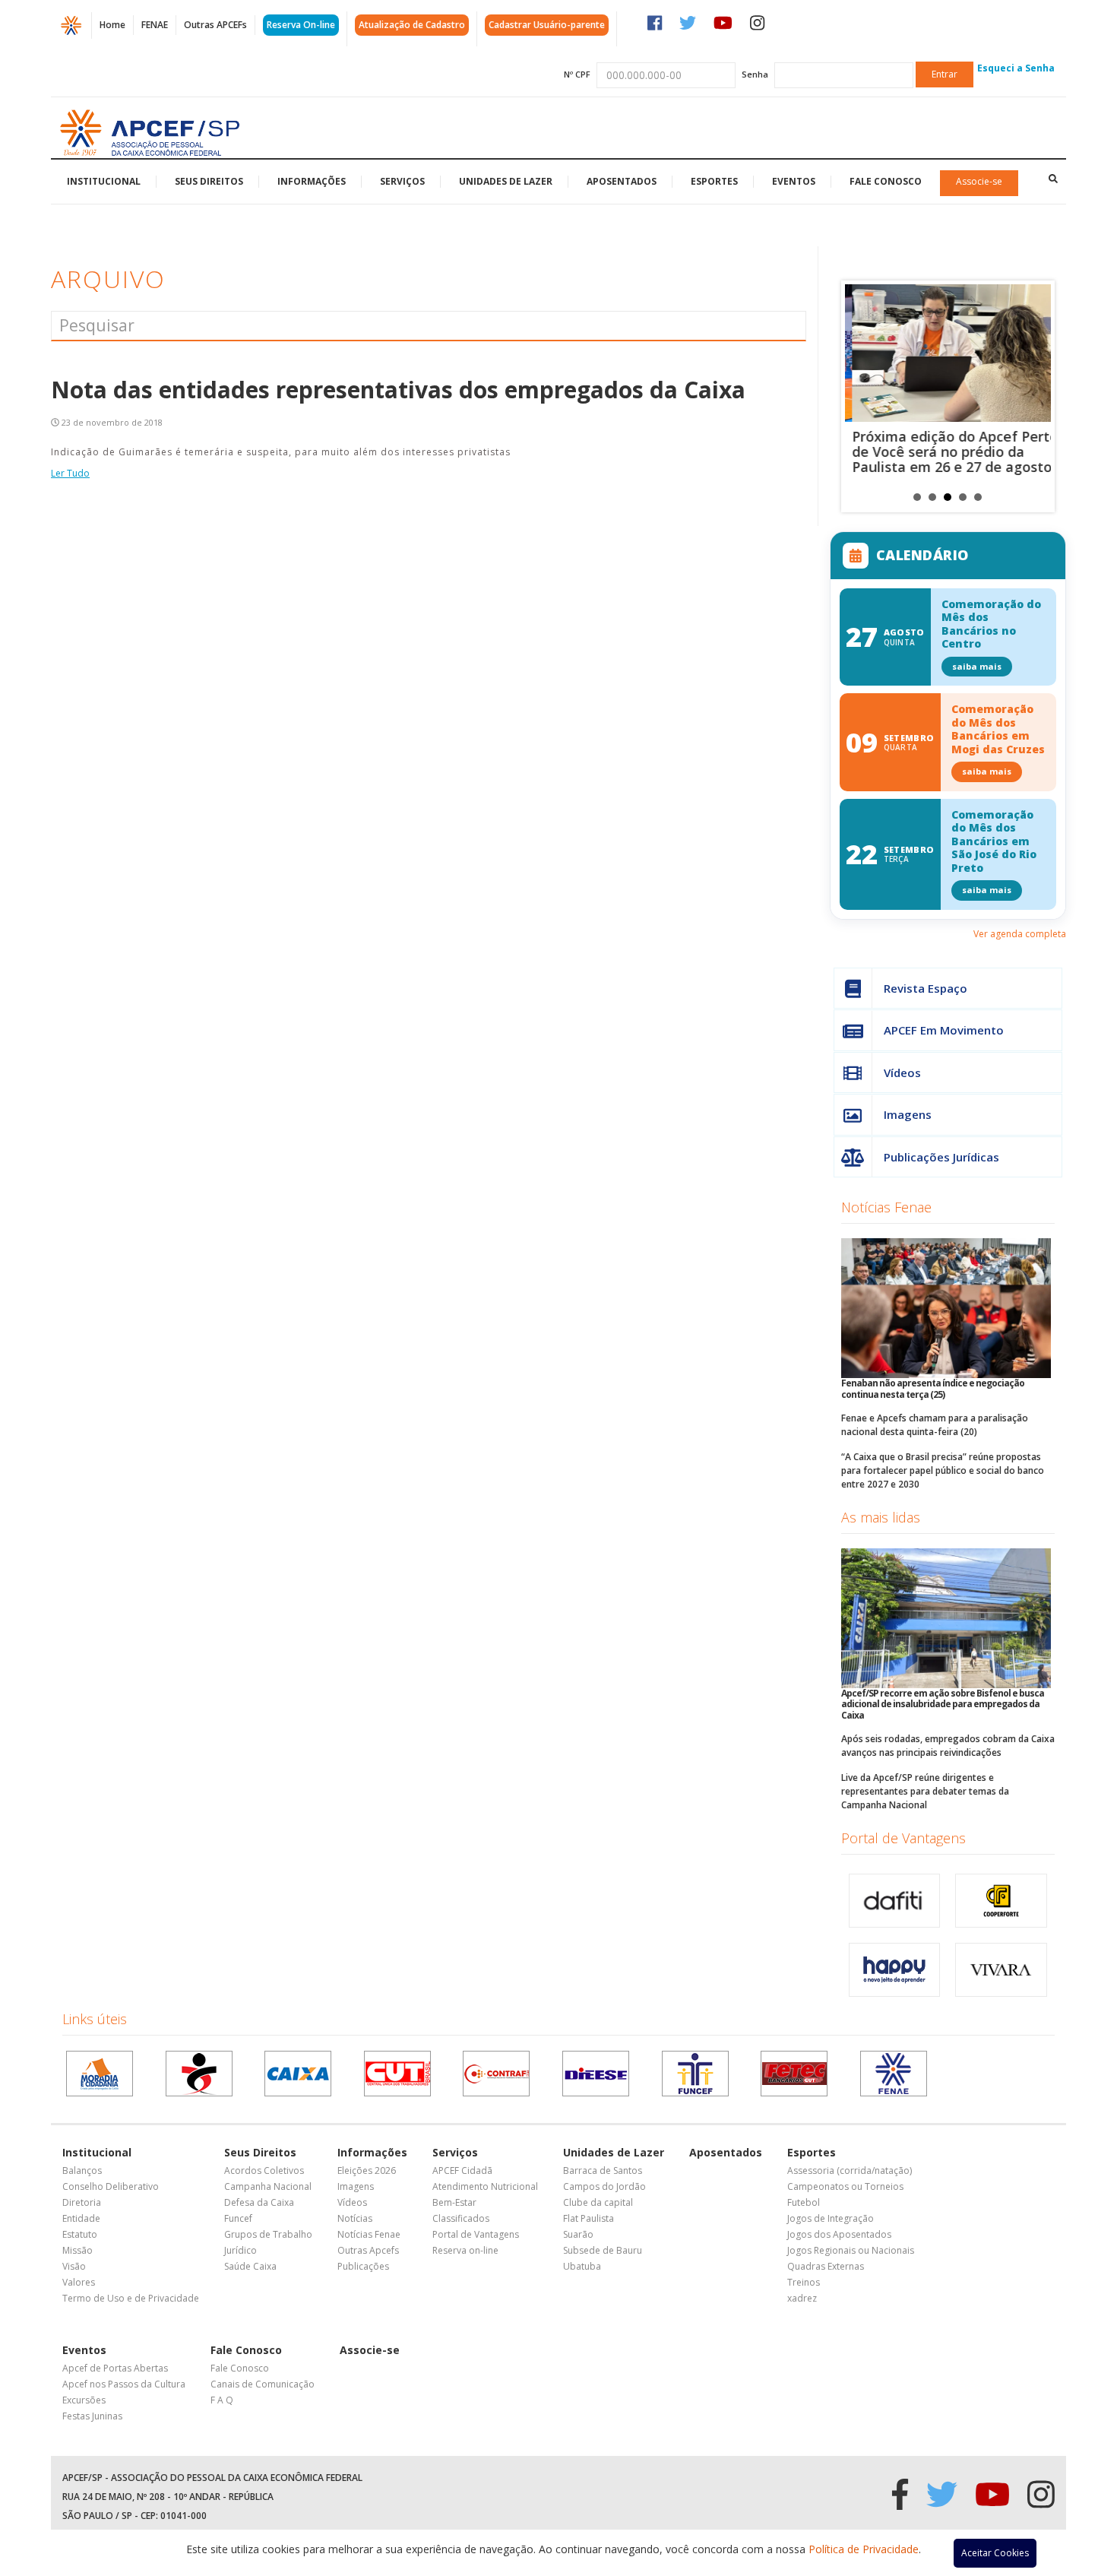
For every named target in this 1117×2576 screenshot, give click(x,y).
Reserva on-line (465, 2250)
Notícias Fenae (886, 1207)
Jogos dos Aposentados (839, 2234)
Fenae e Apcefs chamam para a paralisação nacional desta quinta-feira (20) (935, 1425)
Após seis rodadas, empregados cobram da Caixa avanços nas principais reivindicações (948, 1746)
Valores (79, 2282)
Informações (312, 181)
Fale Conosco (886, 181)
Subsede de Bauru (603, 2250)
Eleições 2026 (367, 2170)
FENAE (155, 25)
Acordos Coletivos (264, 2170)
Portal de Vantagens (903, 1838)
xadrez (802, 2298)
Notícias (355, 2218)
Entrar (945, 74)
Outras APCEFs (215, 25)
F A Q (222, 2400)
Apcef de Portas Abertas (115, 2368)
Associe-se (979, 181)
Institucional (104, 181)
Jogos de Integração (831, 2218)
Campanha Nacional (268, 2186)
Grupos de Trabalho (268, 2234)
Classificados (461, 2218)
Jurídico (240, 2250)
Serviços (402, 181)
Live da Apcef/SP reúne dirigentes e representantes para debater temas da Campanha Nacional (925, 1791)
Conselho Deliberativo (111, 2186)
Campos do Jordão (604, 2186)
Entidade (81, 2218)
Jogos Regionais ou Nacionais (851, 2250)
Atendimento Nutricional (485, 2186)
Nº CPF (577, 74)
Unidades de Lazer (506, 181)
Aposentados (622, 181)
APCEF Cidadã (462, 2170)
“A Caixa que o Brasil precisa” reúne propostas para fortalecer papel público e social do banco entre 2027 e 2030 (943, 1470)
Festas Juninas (92, 2416)
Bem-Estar (454, 2202)
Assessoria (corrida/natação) (850, 2170)
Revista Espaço (926, 988)
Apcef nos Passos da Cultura (124, 2384)
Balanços (82, 2170)
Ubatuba (582, 2266)
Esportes (714, 181)
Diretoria (82, 2202)
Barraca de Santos (603, 2170)
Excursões (84, 2400)
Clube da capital (598, 2202)
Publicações (363, 2266)
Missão (78, 2250)
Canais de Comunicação (263, 2384)
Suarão (578, 2234)
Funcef (238, 2218)
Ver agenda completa (1020, 934)
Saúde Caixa (250, 2266)
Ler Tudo (70, 473)
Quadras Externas (826, 2266)
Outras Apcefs (368, 2250)
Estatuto (80, 2234)
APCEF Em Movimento (944, 1030)
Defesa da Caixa (259, 2202)
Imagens (908, 1114)
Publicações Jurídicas (941, 1157)
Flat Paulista (589, 2218)
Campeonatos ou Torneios (845, 2186)
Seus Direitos (209, 181)
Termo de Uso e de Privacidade (131, 2298)
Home (112, 25)
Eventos (794, 181)
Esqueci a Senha (1016, 68)
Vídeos (902, 1073)
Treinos (804, 2282)
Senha (755, 74)
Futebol (804, 2202)
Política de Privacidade (864, 2549)
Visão (74, 2266)
